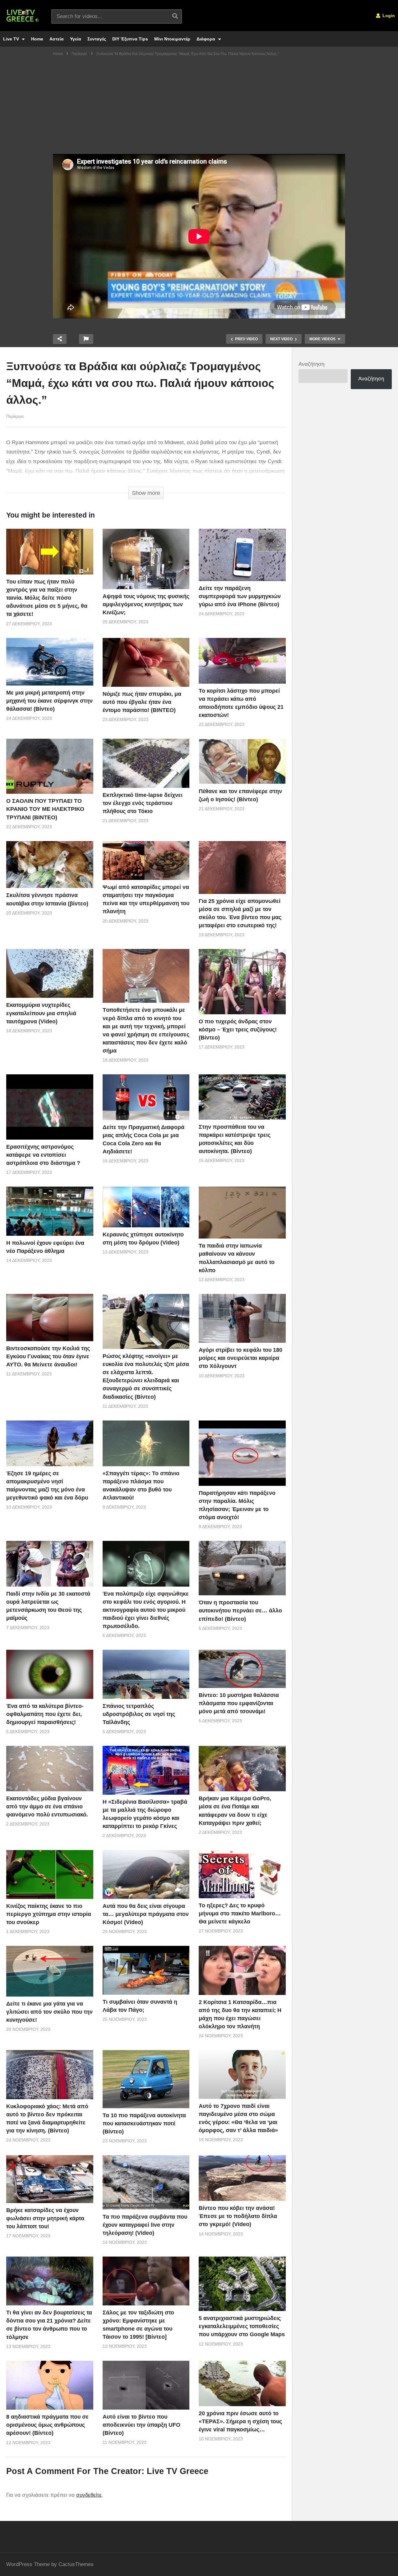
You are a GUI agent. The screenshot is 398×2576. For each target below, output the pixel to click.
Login (388, 16)
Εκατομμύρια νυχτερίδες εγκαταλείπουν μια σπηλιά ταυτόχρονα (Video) (41, 1013)
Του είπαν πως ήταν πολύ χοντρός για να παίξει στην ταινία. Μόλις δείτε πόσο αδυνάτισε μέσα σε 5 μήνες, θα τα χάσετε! (47, 598)
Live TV (12, 39)
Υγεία (76, 39)
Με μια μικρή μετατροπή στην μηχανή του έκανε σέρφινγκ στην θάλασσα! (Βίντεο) (49, 701)
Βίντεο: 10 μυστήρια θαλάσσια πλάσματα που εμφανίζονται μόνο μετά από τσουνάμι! (239, 1703)
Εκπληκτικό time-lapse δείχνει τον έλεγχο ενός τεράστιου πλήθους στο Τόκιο (143, 803)
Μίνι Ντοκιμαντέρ (172, 39)
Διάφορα (206, 39)
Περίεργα (15, 416)
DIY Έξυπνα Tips (130, 39)
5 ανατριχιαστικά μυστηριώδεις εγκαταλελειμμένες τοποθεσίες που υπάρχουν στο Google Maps (242, 2326)
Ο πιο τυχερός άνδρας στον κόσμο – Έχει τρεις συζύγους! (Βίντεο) (238, 1030)
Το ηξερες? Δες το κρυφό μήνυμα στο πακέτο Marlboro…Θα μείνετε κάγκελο (240, 1913)
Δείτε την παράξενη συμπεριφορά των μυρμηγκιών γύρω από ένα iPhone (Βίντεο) (240, 596)
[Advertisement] (199, 107)
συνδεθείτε (89, 2495)
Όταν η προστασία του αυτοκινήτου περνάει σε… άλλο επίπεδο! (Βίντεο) (240, 1611)
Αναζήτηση (311, 364)
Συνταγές (97, 39)
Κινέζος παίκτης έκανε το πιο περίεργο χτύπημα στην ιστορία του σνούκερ (49, 1914)
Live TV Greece (178, 2471)
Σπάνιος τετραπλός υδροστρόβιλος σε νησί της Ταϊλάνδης (139, 1714)
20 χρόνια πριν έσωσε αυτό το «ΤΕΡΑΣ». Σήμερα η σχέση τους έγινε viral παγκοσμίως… (240, 2421)
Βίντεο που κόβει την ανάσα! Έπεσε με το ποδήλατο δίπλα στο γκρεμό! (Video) (238, 2216)
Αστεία (57, 39)
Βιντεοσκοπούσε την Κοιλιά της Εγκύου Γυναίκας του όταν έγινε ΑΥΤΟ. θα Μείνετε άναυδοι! (48, 1356)
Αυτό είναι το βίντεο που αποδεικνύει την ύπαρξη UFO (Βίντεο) (141, 2425)
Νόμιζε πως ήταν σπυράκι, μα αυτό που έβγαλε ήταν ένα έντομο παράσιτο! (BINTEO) (142, 702)
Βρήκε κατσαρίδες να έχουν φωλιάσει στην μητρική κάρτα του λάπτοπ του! (45, 2218)
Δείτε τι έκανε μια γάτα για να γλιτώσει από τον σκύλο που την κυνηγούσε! (49, 2012)
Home (37, 39)
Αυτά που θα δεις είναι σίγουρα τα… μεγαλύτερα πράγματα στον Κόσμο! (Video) (146, 1914)
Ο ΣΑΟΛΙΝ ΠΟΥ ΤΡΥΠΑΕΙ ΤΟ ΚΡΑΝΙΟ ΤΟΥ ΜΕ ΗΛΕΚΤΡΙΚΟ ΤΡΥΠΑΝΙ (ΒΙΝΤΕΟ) (45, 809)
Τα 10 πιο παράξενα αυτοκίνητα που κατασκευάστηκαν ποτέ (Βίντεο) (144, 2123)
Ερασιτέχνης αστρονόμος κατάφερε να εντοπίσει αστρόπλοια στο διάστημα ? (43, 1155)
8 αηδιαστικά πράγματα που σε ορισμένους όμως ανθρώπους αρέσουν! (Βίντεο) (47, 2425)
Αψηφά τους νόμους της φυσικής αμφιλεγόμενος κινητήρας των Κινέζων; (146, 604)
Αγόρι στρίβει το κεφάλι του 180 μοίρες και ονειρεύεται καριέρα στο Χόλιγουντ (241, 1358)
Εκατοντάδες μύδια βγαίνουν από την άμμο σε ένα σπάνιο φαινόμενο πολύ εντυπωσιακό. (47, 1806)
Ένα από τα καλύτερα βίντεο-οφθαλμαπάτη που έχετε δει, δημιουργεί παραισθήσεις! (45, 1714)
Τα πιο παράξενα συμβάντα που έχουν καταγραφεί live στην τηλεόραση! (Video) (145, 2225)
